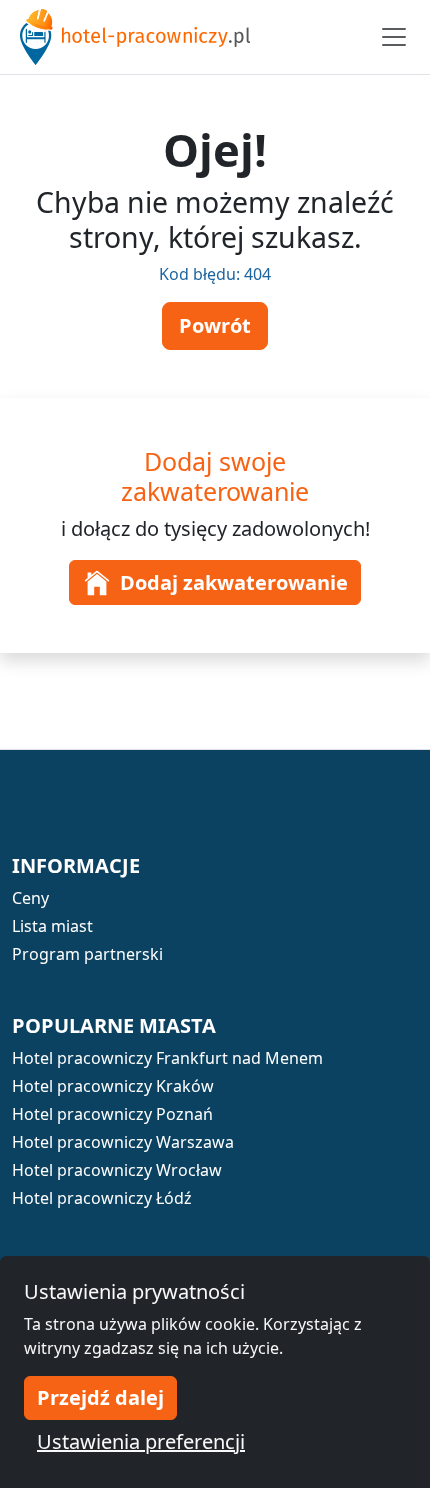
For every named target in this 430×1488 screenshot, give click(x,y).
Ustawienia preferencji (141, 1441)
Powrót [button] (215, 325)
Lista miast (52, 926)
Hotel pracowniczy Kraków (113, 1086)
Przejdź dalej (100, 1397)
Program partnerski (87, 954)
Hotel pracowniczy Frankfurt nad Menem (167, 1058)
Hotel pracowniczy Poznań (112, 1114)
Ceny (30, 898)
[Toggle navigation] (394, 37)
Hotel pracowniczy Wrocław (117, 1170)
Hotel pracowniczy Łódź (102, 1198)
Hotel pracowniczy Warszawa (123, 1142)
